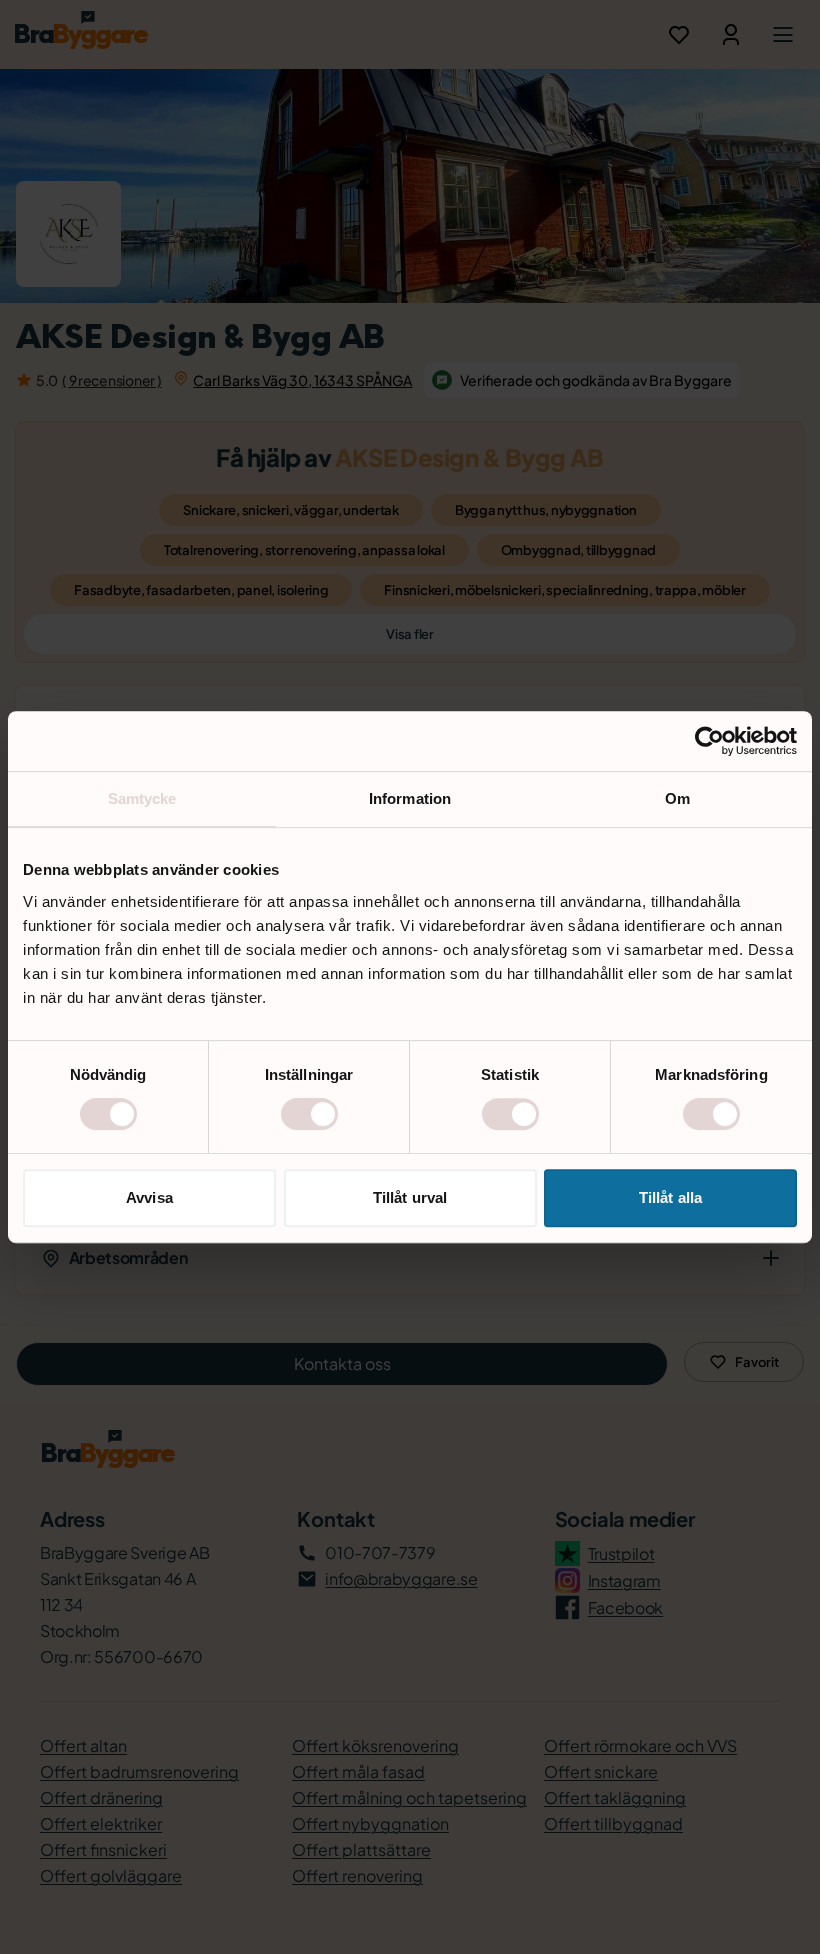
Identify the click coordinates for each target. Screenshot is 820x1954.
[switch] (309, 1114)
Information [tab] (410, 798)
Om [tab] (677, 798)
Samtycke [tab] (142, 798)
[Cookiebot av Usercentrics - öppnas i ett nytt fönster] (709, 741)
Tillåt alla (670, 1197)
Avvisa (149, 1197)
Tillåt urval (410, 1197)
